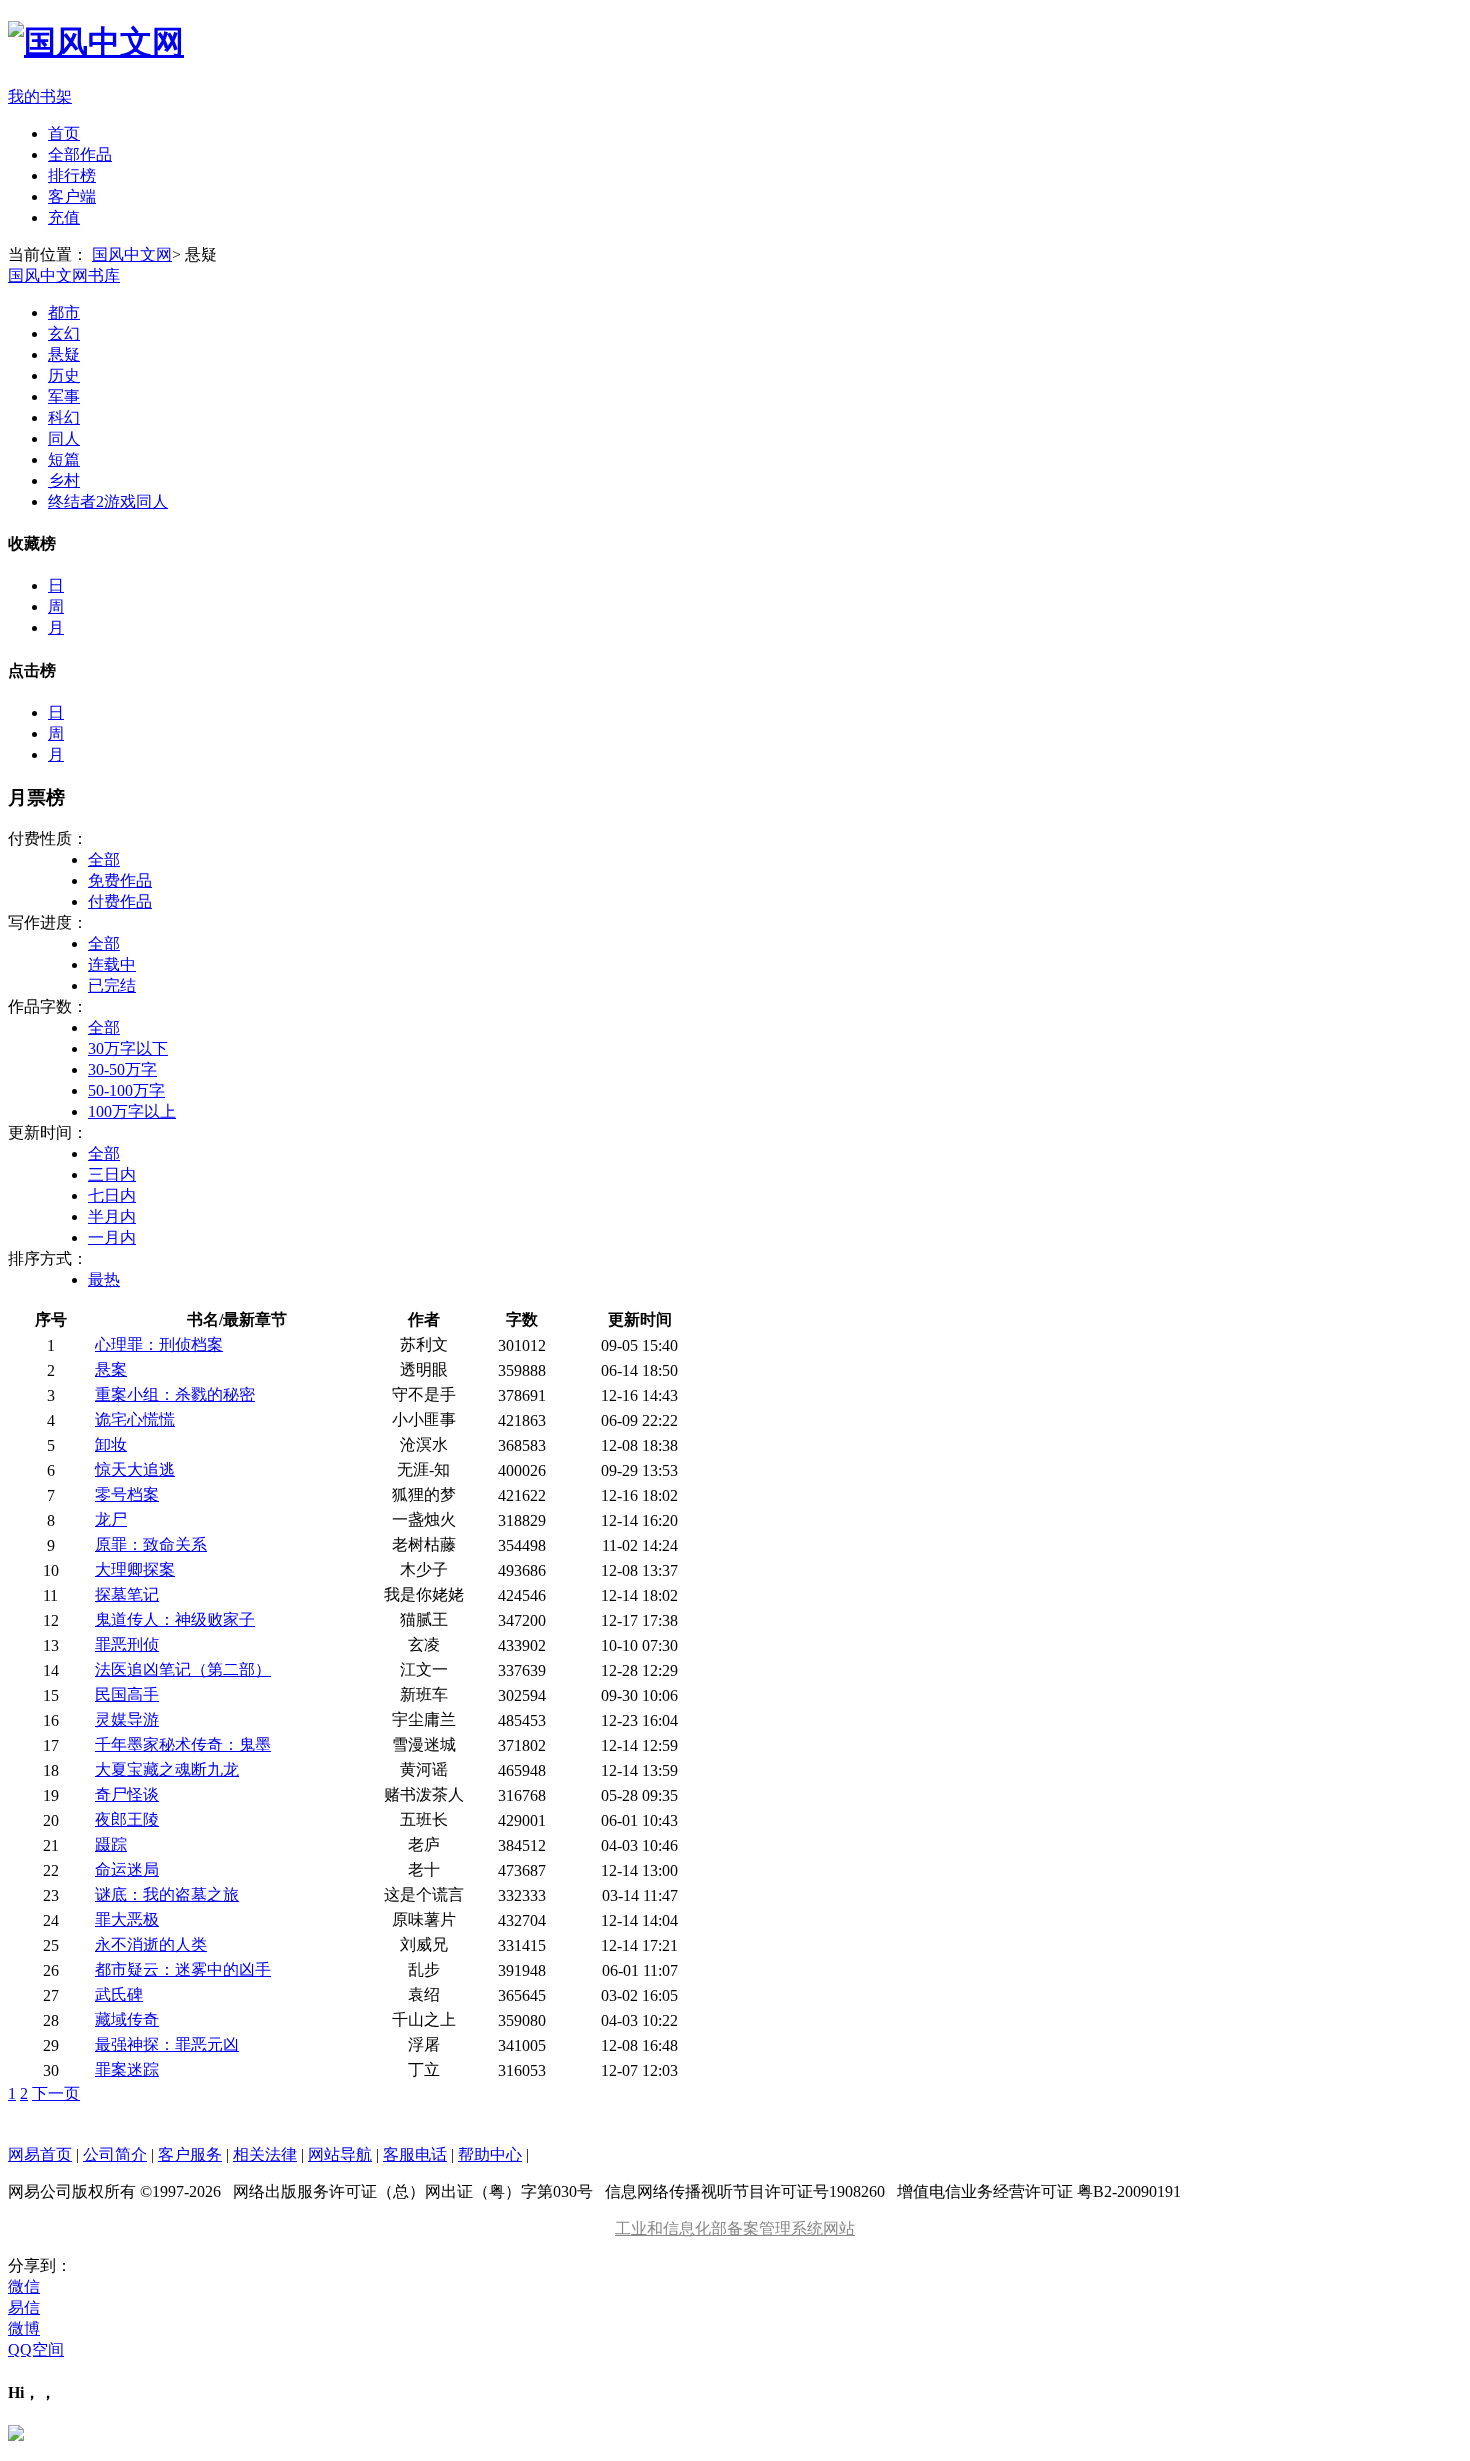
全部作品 (80, 154)
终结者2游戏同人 (108, 501)
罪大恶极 (127, 1919)
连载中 (112, 964)
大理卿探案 (135, 1569)
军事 (64, 396)
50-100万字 (126, 1090)
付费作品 (120, 901)
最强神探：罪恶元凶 (167, 2044)
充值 (64, 217)
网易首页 (40, 2154)
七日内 (112, 1195)
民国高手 (127, 1694)
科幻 (64, 417)
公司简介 (115, 2154)
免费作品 (120, 880)
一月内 (112, 1237)
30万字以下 (128, 1048)
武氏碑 (119, 1994)
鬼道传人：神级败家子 (175, 1619)
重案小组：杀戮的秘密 (175, 1394)
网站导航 (340, 2154)
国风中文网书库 (64, 275)
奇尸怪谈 (127, 1794)
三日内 (112, 1174)
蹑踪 (111, 1844)
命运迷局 (127, 1869)
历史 (64, 375)
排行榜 (72, 175)
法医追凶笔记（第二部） (183, 1669)
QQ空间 (36, 2349)
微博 (24, 2328)
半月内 (112, 1216)
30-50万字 (122, 1069)
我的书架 (40, 96)
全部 (104, 859)
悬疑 (64, 354)
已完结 (112, 985)
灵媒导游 (127, 1719)
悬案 (111, 1369)
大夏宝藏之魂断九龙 (167, 1769)
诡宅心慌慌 (135, 1419)
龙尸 (111, 1519)
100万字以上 (132, 1111)
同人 (64, 438)
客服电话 (415, 2154)
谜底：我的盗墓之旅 (167, 1894)
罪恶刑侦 (127, 1644)
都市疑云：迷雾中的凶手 (183, 1969)
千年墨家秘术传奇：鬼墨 (183, 1744)
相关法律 (265, 2154)
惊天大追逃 (135, 1469)
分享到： (40, 2265)
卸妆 (111, 1444)
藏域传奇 (127, 2019)
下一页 (56, 2093)
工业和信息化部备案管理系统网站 (735, 2228)
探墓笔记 (127, 1594)
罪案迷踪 (127, 2069)
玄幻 (64, 333)
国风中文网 (132, 254)
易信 (24, 2307)
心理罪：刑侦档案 (159, 1344)
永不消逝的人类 (151, 1944)
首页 (64, 133)
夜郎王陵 (127, 1819)
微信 (24, 2286)
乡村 (64, 480)
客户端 (72, 196)
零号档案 (127, 1494)
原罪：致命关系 (151, 1544)
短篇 (64, 459)
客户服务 (190, 2154)
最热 (104, 1279)
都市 (64, 312)
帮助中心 (490, 2154)
